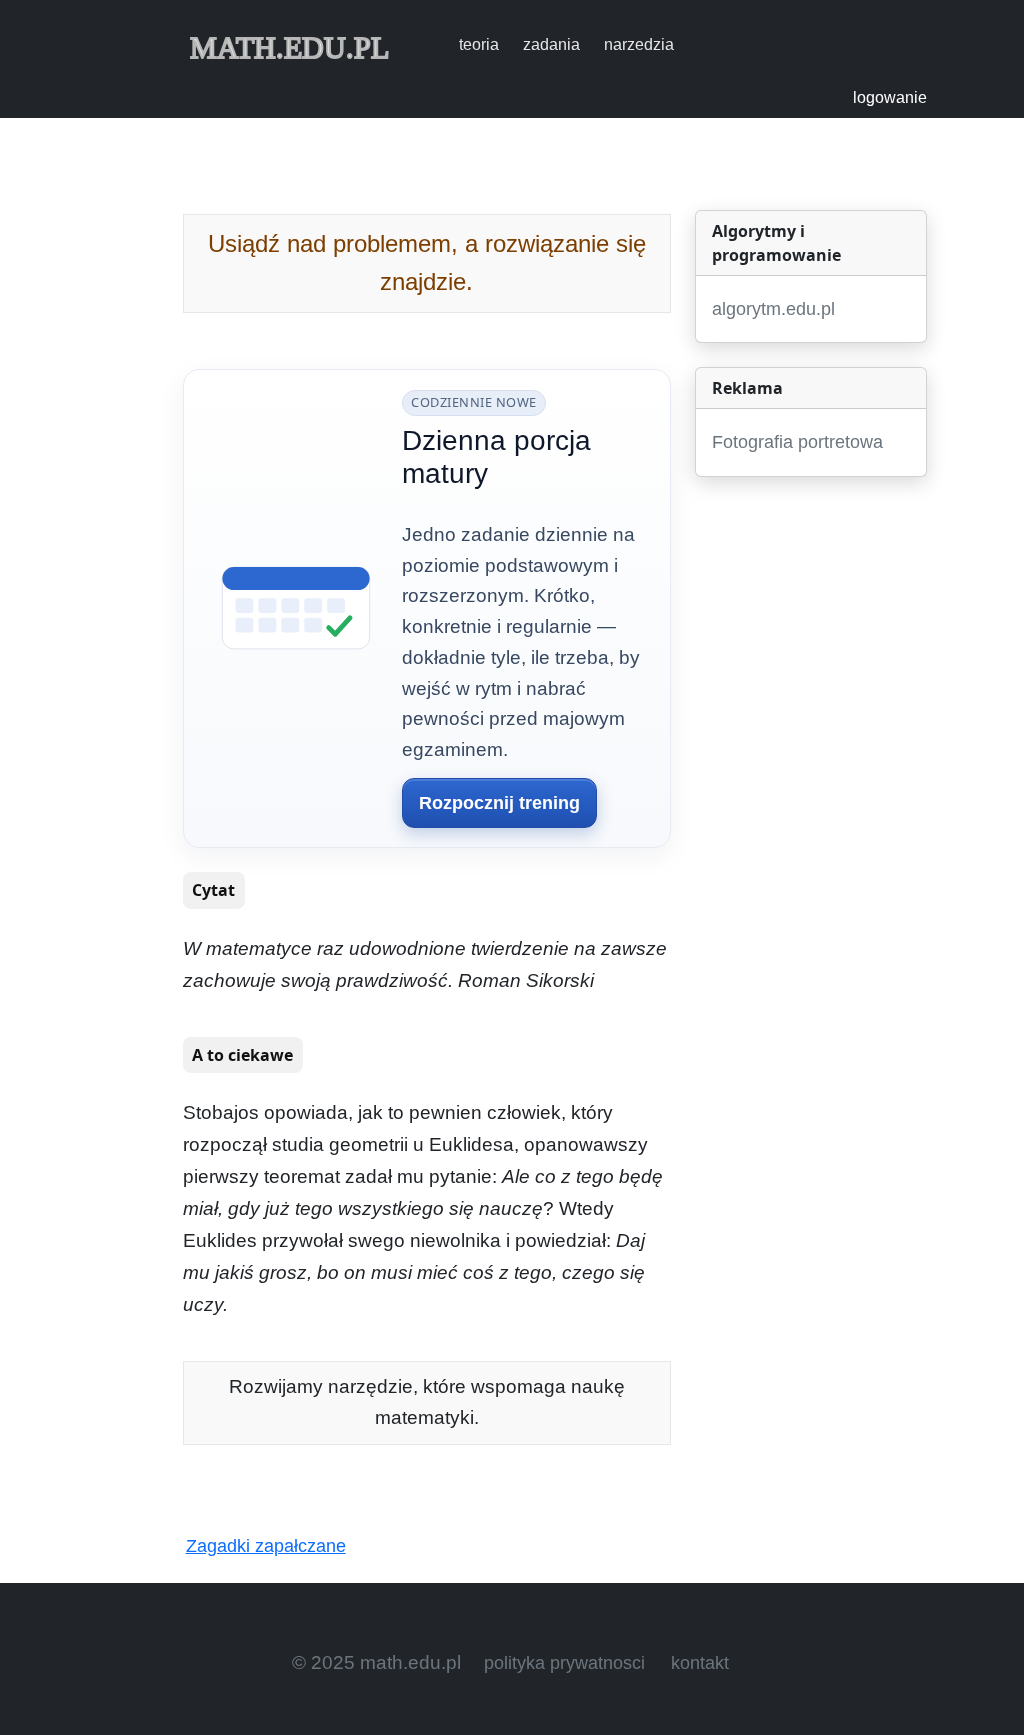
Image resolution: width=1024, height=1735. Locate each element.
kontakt (700, 1663)
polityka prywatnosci (564, 1663)
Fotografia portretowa (797, 442)
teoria (479, 44)
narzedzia (639, 44)
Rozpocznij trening (499, 803)
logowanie (890, 97)
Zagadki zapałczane (266, 1546)
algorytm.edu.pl (773, 309)
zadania (551, 44)
